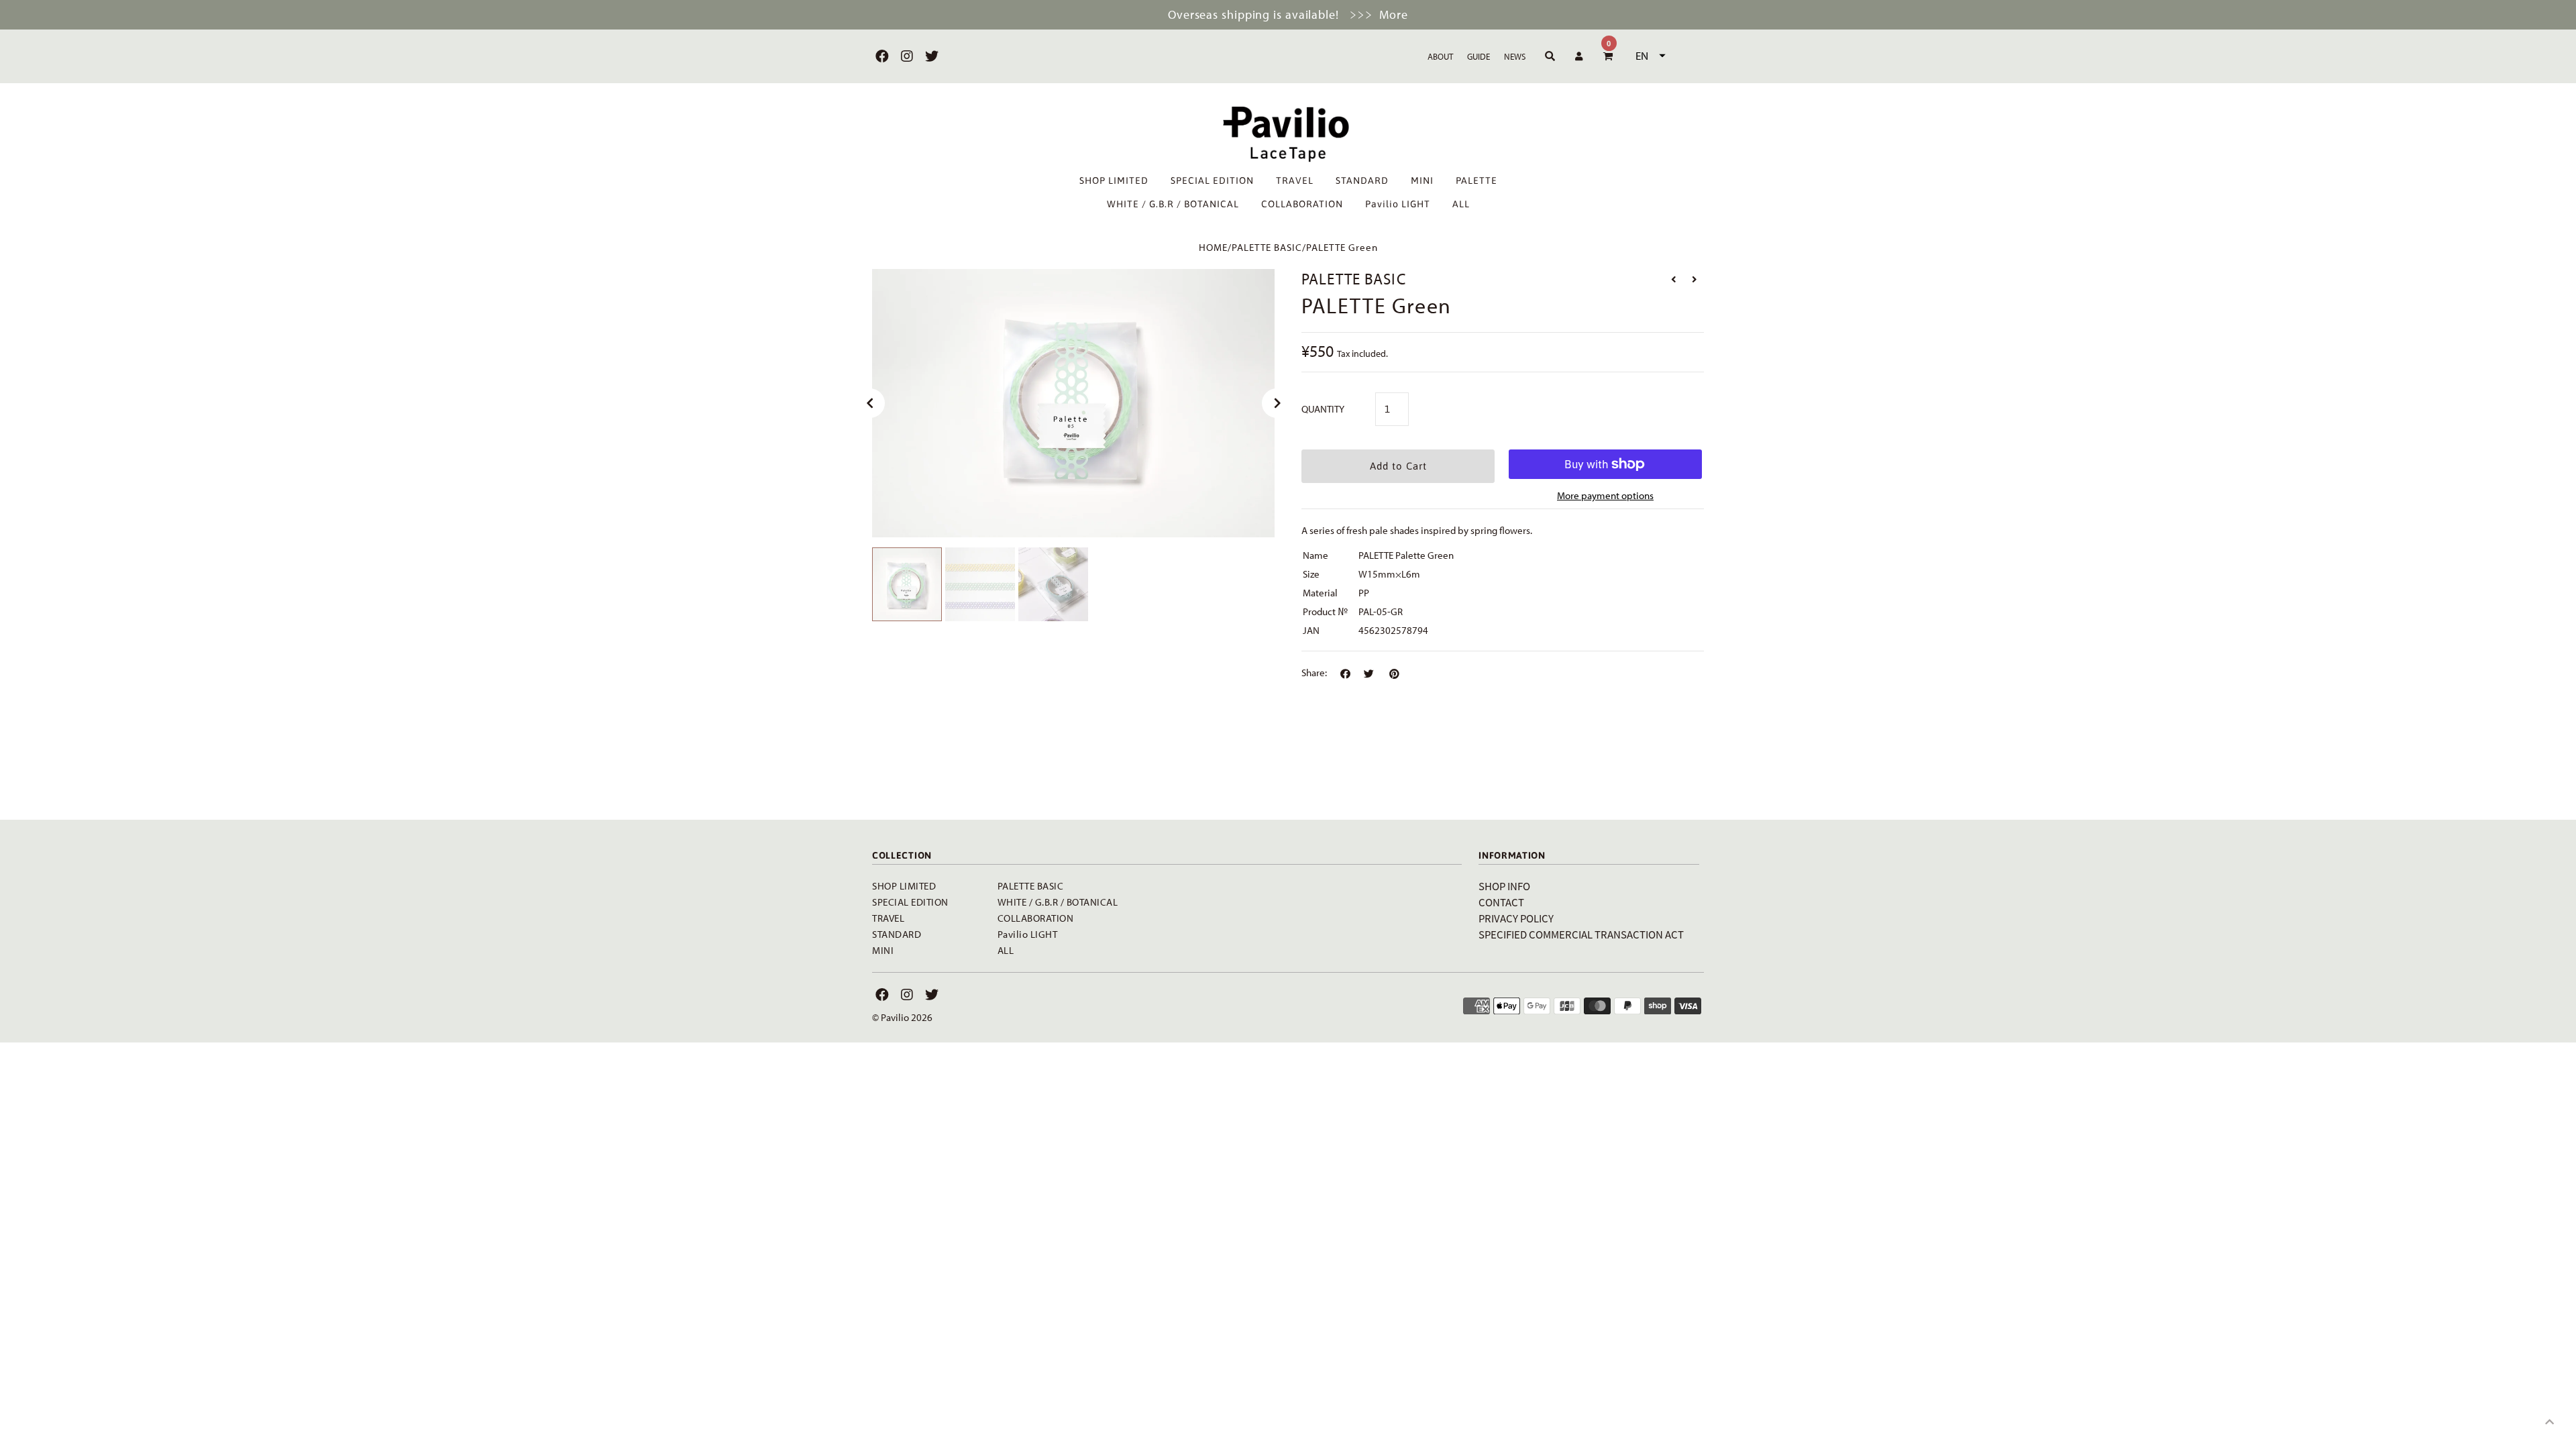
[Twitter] (930, 56)
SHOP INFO (1504, 886)
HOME (1213, 247)
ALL (1461, 204)
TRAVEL (1295, 180)
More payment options (1605, 495)
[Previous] (870, 403)
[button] (1649, 56)
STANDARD (1362, 180)
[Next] (1277, 403)
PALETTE (1477, 180)
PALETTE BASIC (1267, 247)
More (1394, 14)
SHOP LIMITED (1114, 180)
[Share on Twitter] (1369, 674)
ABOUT (1440, 56)
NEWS (1515, 56)
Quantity (1323, 409)
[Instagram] (905, 56)
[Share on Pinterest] (1394, 674)
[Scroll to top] (2549, 1422)
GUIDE (1479, 56)
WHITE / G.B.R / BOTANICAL (1173, 204)
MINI (1422, 180)
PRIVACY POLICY (1516, 918)
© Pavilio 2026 (902, 1017)
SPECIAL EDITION (1212, 180)
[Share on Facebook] (1345, 674)
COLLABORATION (1302, 204)
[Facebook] (880, 56)
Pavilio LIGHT (1398, 204)
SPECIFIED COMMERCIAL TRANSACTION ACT (1581, 934)
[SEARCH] (1548, 56)
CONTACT (1501, 902)
